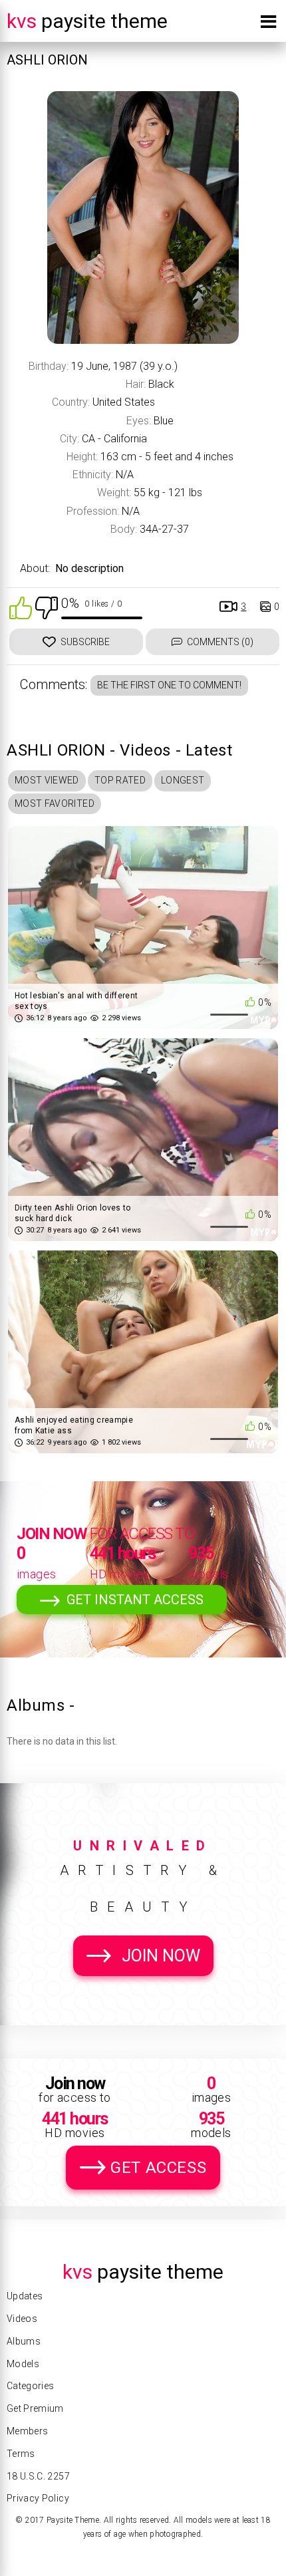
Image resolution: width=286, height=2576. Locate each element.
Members (27, 2431)
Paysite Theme (87, 21)
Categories (31, 2386)
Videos (22, 2319)
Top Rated (120, 780)
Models (23, 2364)
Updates (25, 2296)
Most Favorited (55, 803)
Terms (21, 2454)
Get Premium (35, 2408)
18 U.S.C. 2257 (38, 2476)
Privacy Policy (38, 2498)
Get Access (158, 2168)
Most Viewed (47, 780)
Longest (183, 780)
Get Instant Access (135, 1600)
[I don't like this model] (47, 607)
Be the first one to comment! (169, 685)
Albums (24, 2341)
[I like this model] (21, 607)
